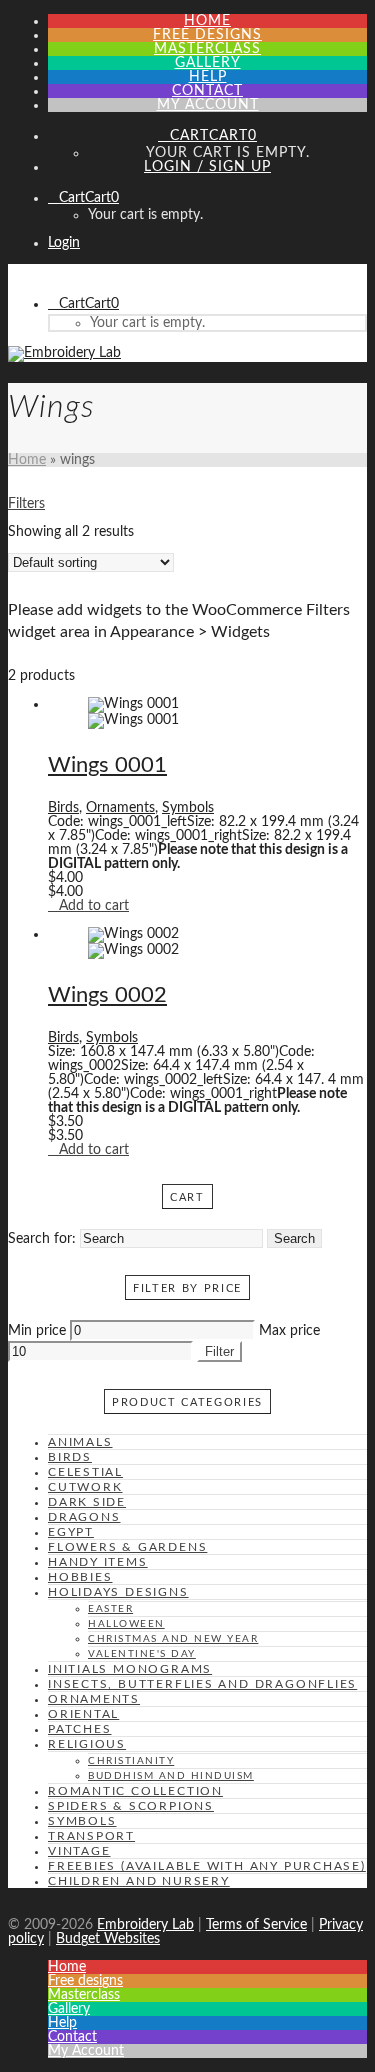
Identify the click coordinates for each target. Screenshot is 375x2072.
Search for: (42, 1239)
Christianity (131, 1761)
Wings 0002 (107, 995)
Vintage (79, 1851)
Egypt (71, 1532)
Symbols (188, 808)
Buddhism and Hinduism (171, 1776)
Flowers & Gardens (127, 1547)
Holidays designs (118, 1592)
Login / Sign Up (207, 167)
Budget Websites (108, 1939)
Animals (80, 1442)
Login (64, 243)
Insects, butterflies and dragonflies (202, 1684)
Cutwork (85, 1487)
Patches (80, 1729)
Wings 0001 (107, 765)
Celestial (85, 1472)
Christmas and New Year (173, 1639)
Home (27, 460)
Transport (91, 1836)
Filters (26, 504)
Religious (87, 1744)
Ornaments (120, 808)
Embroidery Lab (145, 1925)
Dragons (84, 1517)
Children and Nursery (139, 1881)
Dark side (87, 1502)
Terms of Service (256, 1925)
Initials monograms (130, 1669)
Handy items (98, 1562)
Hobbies (80, 1577)
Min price (37, 1331)
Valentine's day (142, 1654)
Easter (110, 1609)
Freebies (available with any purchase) (207, 1866)
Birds (63, 808)
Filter (219, 1351)
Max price (289, 1331)
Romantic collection (135, 1791)
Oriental (83, 1714)
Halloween (126, 1624)
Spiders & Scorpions (131, 1806)
